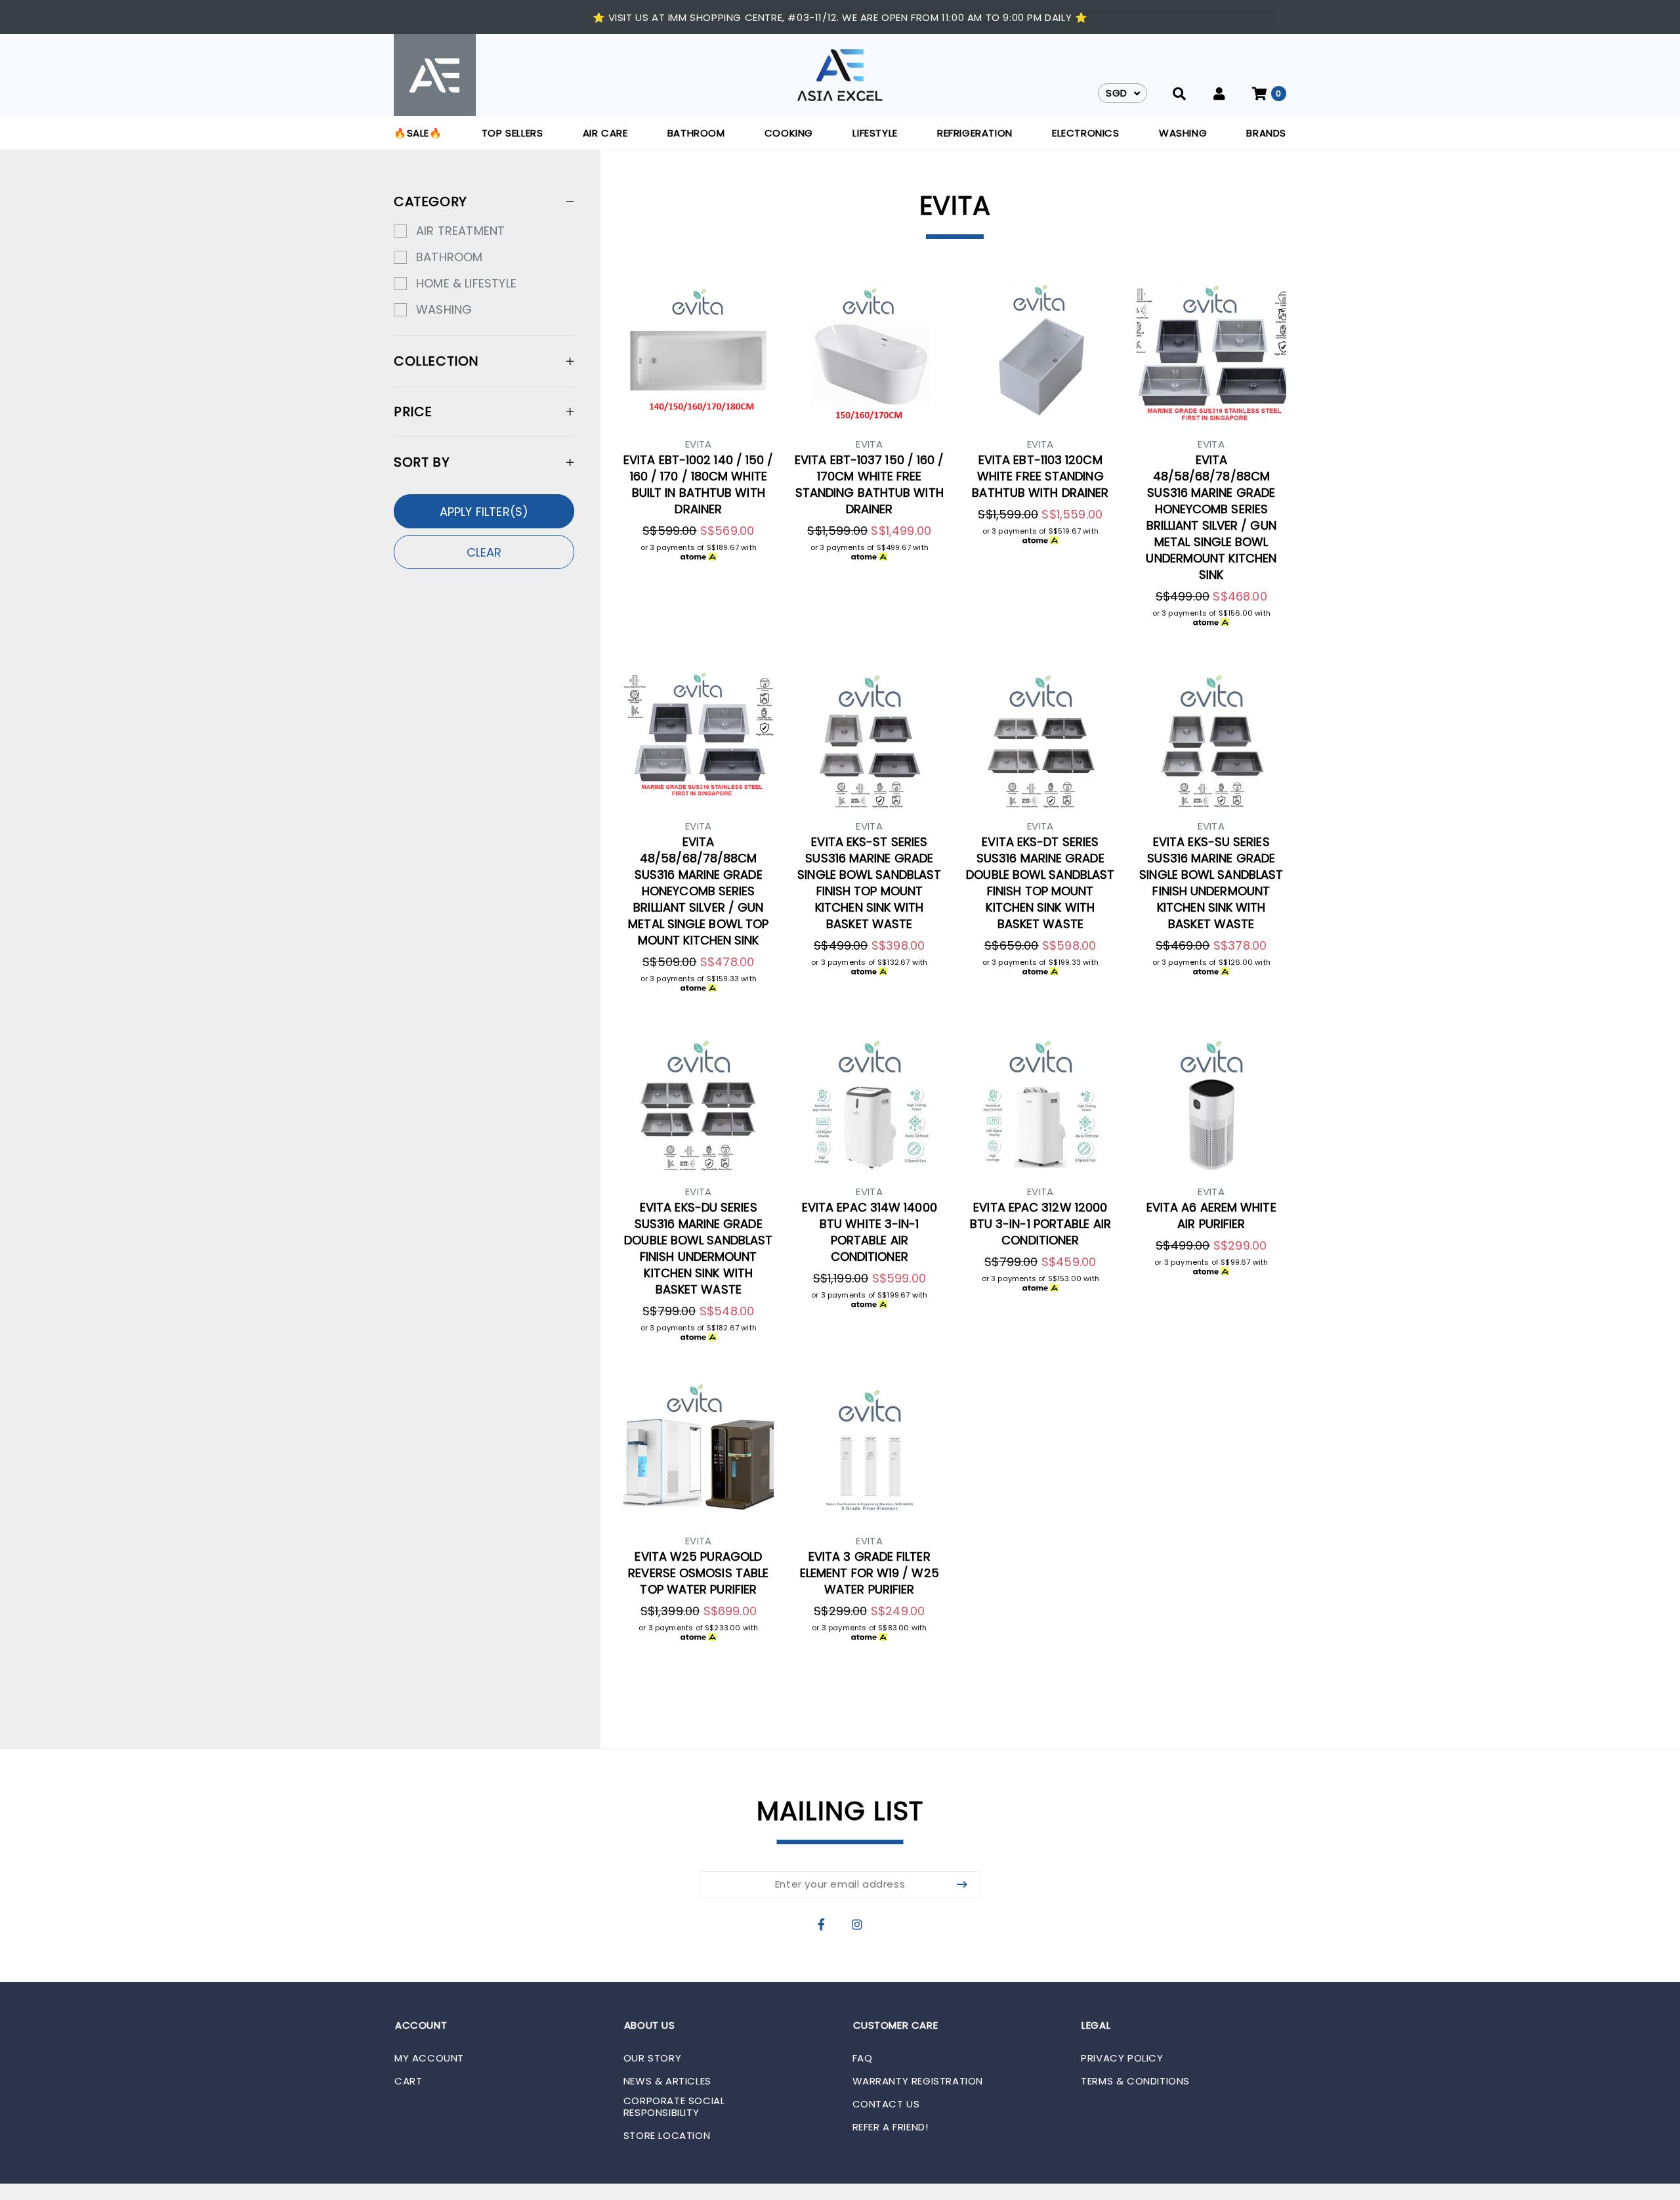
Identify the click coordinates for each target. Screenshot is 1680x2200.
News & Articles (667, 2081)
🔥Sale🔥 (418, 133)
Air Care (605, 133)
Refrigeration (975, 133)
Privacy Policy (1122, 2058)
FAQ (863, 2058)
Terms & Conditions (1135, 2081)
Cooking (789, 133)
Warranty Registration (918, 2081)
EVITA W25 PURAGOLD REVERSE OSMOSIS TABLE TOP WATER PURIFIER (698, 1573)
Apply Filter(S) (484, 512)
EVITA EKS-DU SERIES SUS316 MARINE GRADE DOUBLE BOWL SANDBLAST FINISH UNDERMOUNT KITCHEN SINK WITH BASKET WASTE (698, 1248)
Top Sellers (513, 133)
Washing (1183, 133)
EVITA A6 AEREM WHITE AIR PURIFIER (1211, 1216)
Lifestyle (875, 133)
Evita (699, 444)
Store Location (667, 2136)
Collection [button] (436, 361)
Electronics (1086, 133)
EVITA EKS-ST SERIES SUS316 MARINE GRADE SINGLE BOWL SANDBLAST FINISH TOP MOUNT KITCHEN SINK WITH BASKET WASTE (869, 883)
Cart (408, 2081)
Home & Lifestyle (466, 283)
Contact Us (886, 2104)
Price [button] (413, 412)
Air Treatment (460, 231)
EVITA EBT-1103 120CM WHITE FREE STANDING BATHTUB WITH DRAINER (1040, 476)
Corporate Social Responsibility (674, 2107)
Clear (484, 552)
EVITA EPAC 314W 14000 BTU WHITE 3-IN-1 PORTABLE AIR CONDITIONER (870, 1232)
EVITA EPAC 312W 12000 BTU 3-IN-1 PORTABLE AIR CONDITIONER (1040, 1224)
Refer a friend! (891, 2127)
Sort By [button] (422, 462)
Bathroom (696, 133)
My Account (429, 2058)
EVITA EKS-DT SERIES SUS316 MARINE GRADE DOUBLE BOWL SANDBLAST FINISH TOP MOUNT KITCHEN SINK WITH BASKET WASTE (1040, 883)
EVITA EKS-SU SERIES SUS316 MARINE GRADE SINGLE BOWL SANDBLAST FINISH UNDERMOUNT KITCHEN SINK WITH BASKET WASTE (1211, 883)
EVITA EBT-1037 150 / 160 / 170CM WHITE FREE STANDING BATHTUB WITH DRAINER (869, 484)
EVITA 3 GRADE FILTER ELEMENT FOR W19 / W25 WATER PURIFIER (870, 1573)
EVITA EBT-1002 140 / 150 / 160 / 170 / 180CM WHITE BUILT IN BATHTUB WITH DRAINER (698, 484)
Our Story (652, 2058)
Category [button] (430, 201)
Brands (1266, 133)
